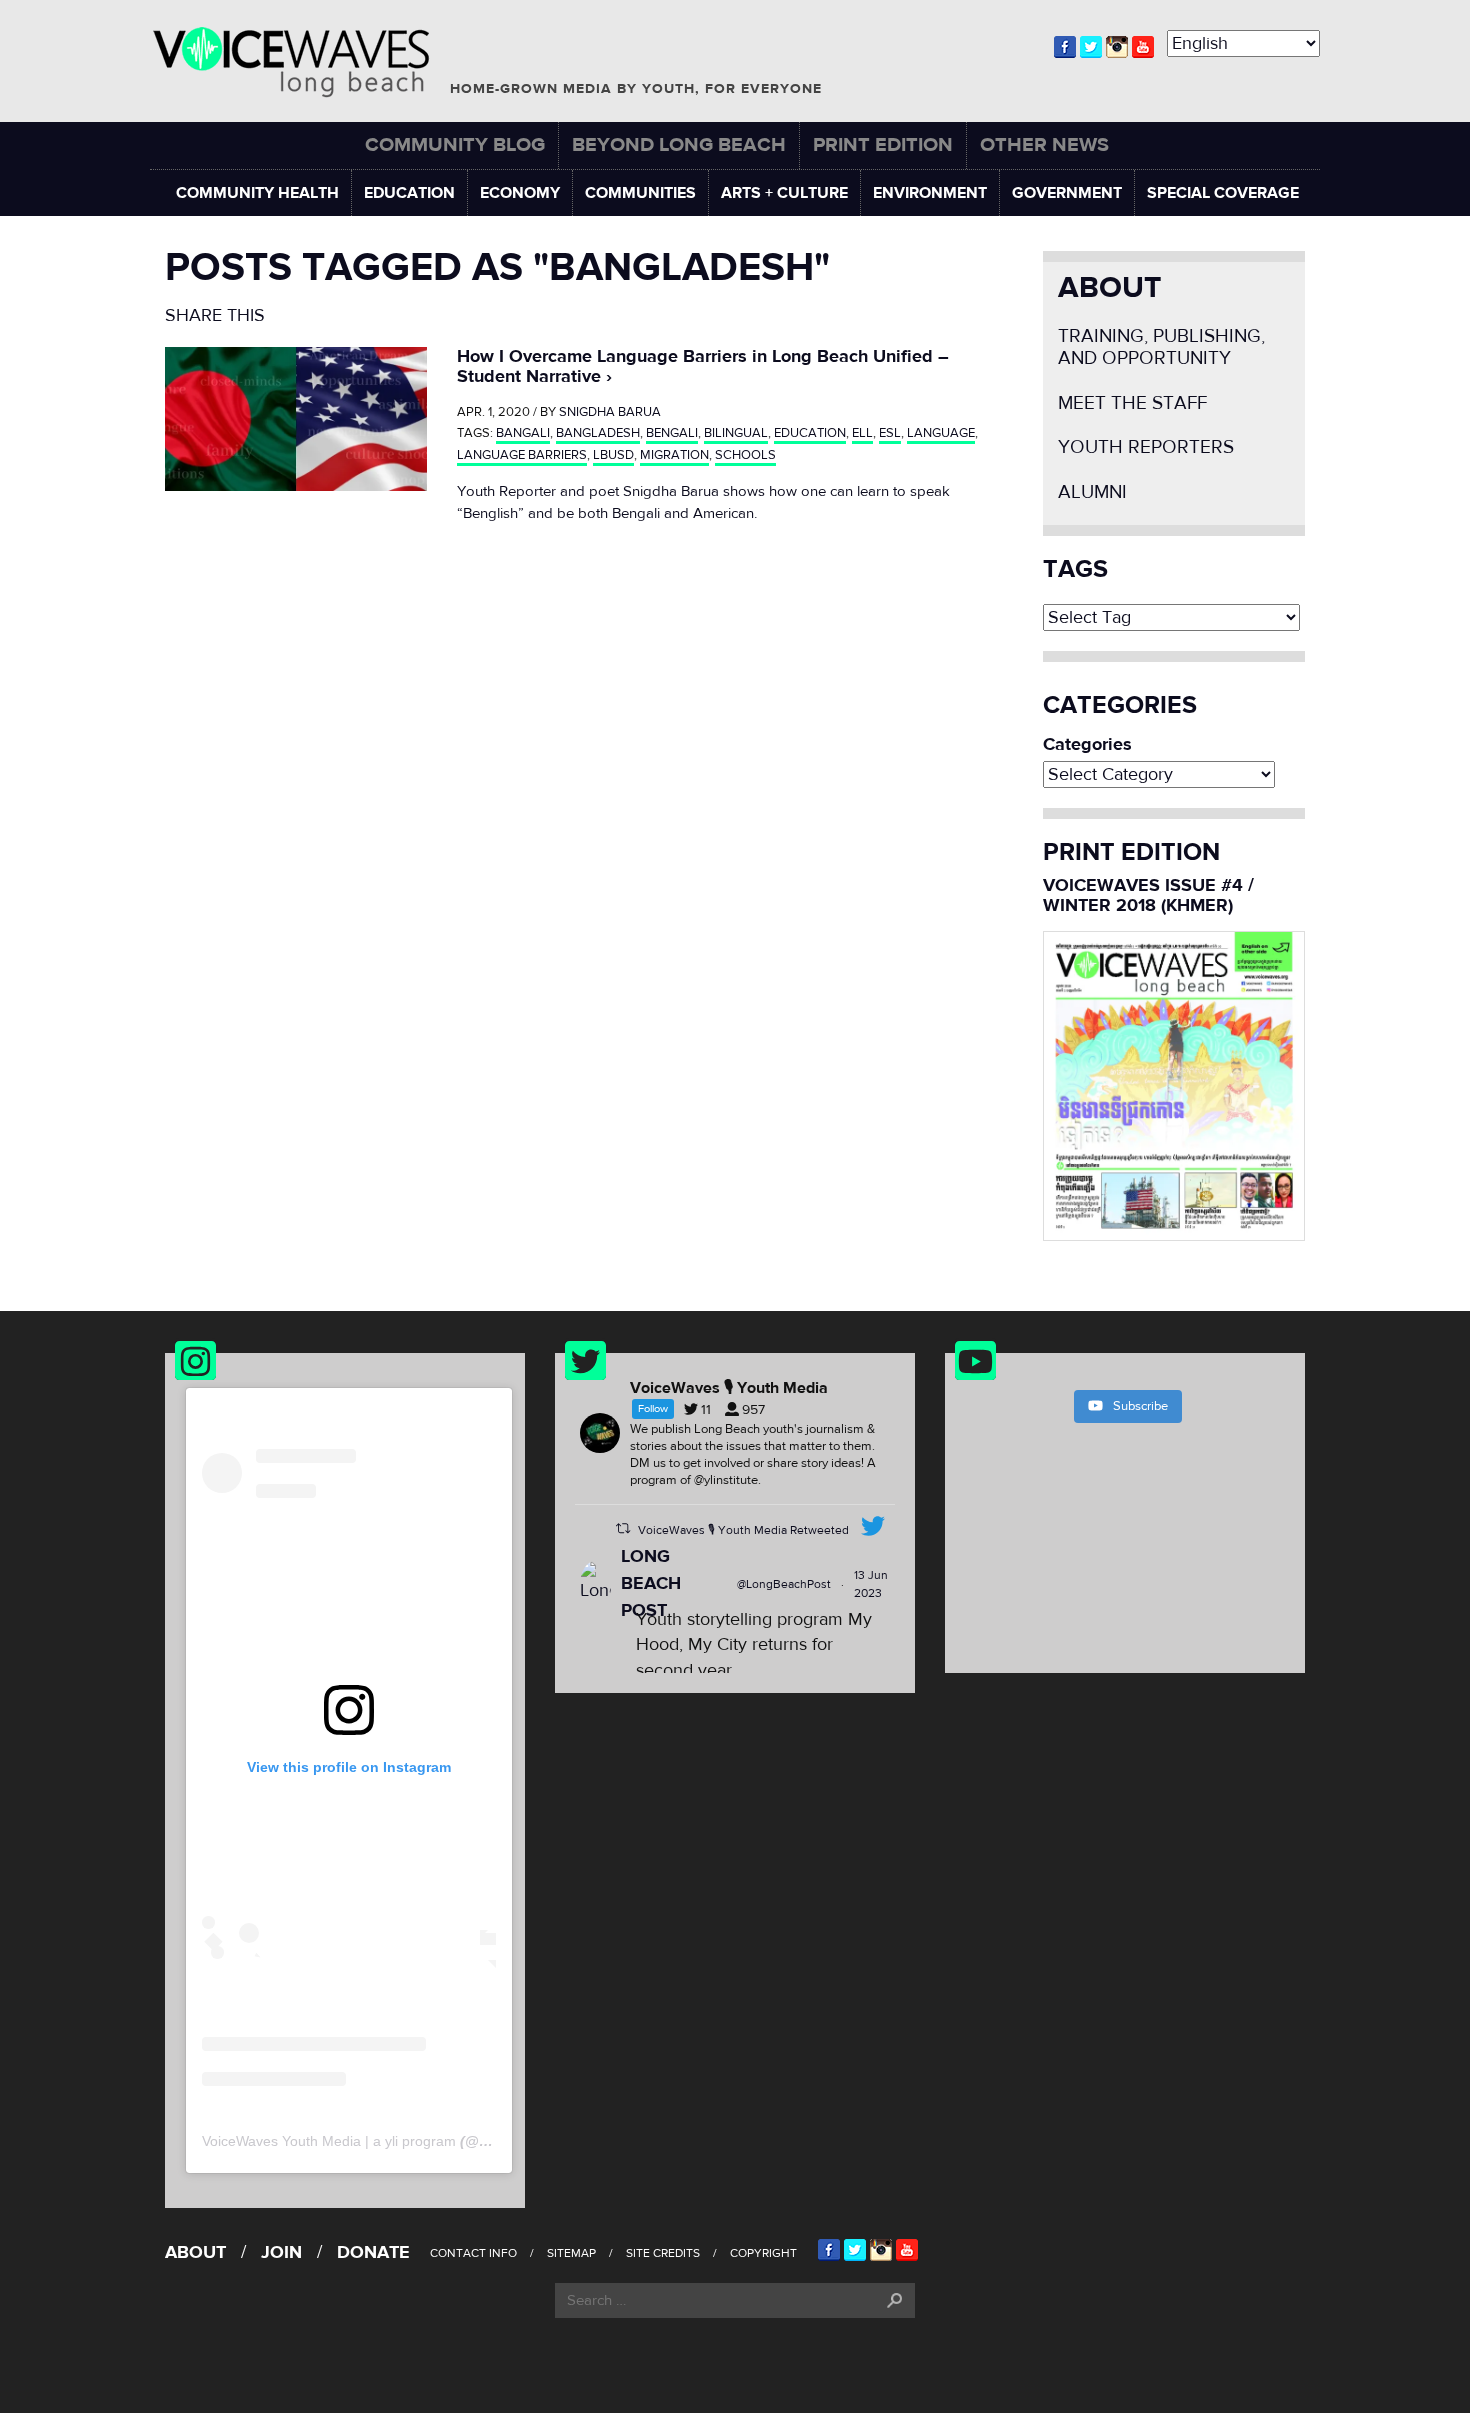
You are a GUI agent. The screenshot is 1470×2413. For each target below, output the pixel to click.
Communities (640, 193)
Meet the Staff (1132, 403)
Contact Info (473, 2253)
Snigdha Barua (610, 412)
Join (281, 2252)
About (1109, 287)
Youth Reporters (1146, 447)
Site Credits (663, 2253)
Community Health (257, 193)
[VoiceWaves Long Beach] (300, 62)
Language (941, 433)
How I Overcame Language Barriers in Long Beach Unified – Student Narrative (703, 366)
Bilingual (736, 433)
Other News (1044, 144)
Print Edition (883, 144)
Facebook (1065, 47)
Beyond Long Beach (679, 144)
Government (1067, 193)
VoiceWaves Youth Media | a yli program (329, 2141)
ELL (862, 433)
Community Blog (455, 144)
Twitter (1091, 47)
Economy (520, 193)
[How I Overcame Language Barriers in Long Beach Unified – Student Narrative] (296, 418)
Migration (674, 455)
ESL (890, 433)
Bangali (523, 433)
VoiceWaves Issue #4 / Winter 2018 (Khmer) (1148, 895)
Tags (1075, 570)
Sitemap (571, 2253)
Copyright (763, 2253)
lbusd (613, 455)
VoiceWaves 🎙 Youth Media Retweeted (743, 1530)
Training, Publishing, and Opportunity (1161, 347)
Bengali (672, 433)
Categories (1087, 745)
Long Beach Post (651, 1583)
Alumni (1092, 492)
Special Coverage (1223, 193)
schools (745, 455)
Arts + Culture (784, 193)
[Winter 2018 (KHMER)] (1174, 1084)
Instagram (1117, 47)
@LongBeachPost (784, 1584)
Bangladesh (598, 433)
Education (409, 193)
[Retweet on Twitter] (623, 1528)
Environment (930, 193)
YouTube (1143, 47)
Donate (373, 2252)
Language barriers (522, 455)
